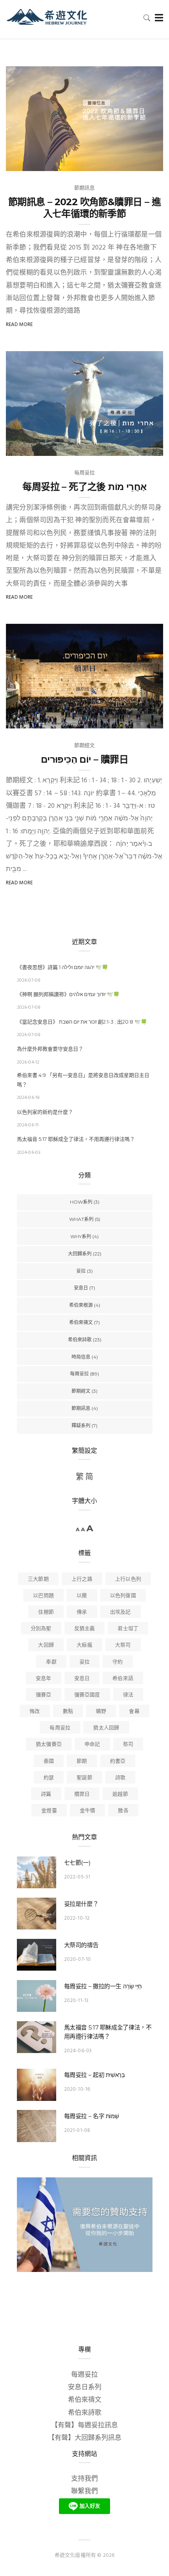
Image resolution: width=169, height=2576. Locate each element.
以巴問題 (43, 1596)
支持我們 (84, 2479)
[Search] (147, 18)
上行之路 (82, 1579)
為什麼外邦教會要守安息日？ (50, 1049)
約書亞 (118, 1761)
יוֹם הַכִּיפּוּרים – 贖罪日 (84, 759)
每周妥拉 (85, 473)
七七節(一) (77, 1863)
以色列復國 (123, 1596)
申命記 (92, 1744)
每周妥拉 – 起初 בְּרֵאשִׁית (95, 2075)
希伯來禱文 (81, 1322)
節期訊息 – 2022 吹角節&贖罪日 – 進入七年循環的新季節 (84, 208)
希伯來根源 (81, 1305)
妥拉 (81, 1271)
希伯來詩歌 (80, 1340)
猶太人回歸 (106, 1728)
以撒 (82, 1596)
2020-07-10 (78, 1959)
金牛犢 (88, 1811)
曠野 (101, 1712)
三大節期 (38, 1579)
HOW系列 (81, 1202)
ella (28, 720)
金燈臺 (49, 1811)
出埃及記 (120, 1612)
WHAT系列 (81, 1219)
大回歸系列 (80, 1254)
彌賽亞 (44, 1695)
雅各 (123, 1811)
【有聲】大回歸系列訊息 (85, 2438)
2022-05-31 (77, 1877)
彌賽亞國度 (87, 1695)
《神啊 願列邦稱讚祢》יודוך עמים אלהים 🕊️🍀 (68, 994)
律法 (128, 1695)
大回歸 (46, 1645)
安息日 (81, 1288)
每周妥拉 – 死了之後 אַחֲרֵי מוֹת (84, 487)
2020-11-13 (76, 2001)
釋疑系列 (81, 1426)
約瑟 (49, 1778)
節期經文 (85, 746)
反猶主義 (85, 1629)
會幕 (134, 1712)
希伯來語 (123, 1679)
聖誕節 (84, 1778)
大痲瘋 (84, 1645)
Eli (25, 162)
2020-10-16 (77, 2089)
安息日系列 (85, 2387)
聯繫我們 (84, 2491)
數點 (68, 1712)
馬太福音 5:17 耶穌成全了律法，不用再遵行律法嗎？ (76, 1139)
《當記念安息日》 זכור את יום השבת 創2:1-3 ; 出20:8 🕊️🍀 (82, 1022)
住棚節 (46, 1612)
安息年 (44, 1679)
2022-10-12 (77, 1918)
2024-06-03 (78, 2051)
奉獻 (51, 1662)
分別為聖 (41, 1629)
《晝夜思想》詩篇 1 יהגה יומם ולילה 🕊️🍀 (62, 967)
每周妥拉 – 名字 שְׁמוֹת (92, 2116)
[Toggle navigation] (157, 18)
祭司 (128, 1744)
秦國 (49, 1761)
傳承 (82, 1612)
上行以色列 (128, 1579)
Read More (19, 325)
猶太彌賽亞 (49, 1744)
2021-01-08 (77, 2131)
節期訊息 (85, 188)
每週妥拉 (84, 2375)
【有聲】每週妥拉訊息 (84, 2426)
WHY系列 (81, 1236)
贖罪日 (82, 1794)
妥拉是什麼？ (81, 1904)
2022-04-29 (140, 447)
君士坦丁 (128, 1629)
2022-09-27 (140, 162)
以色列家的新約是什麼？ (45, 1112)
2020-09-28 (140, 720)
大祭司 (123, 1645)
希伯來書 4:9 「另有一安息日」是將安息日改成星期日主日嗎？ (83, 1080)
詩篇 (46, 1794)
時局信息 (81, 1357)
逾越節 (120, 1794)
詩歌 (120, 1778)
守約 (118, 1662)
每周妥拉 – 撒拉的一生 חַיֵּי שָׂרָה (103, 1986)
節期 (82, 1761)
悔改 (35, 1712)
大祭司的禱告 (81, 1945)
